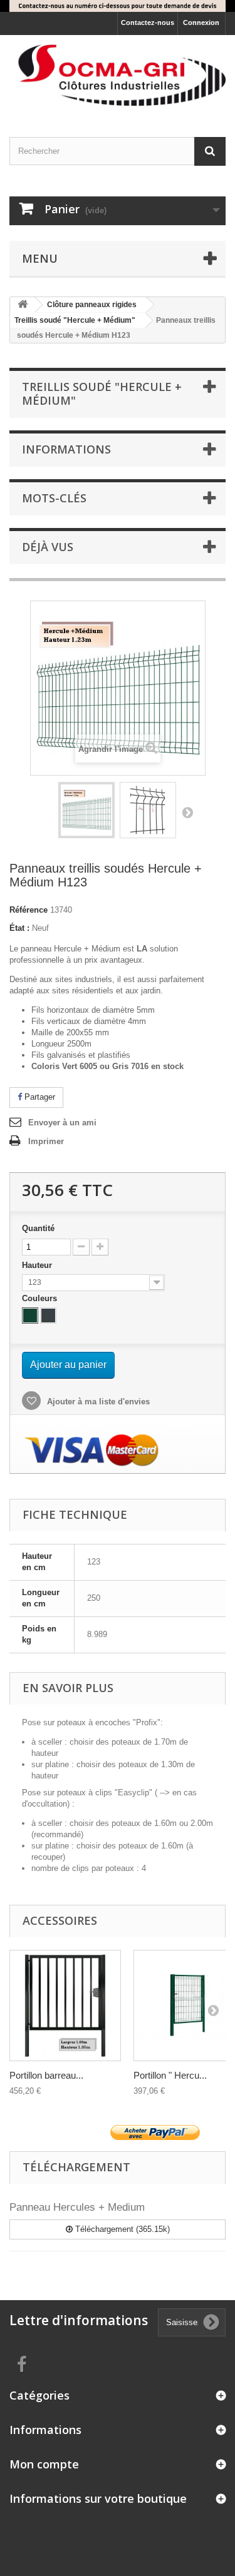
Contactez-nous (148, 23)
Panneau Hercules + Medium (77, 2207)
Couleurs (41, 1298)
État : (19, 928)
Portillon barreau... (46, 2075)
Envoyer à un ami (62, 1123)
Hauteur (38, 1265)
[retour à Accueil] (23, 305)
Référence (29, 910)
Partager (39, 1097)
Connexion (201, 23)
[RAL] (65, 2006)
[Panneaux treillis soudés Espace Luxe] (86, 810)
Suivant (187, 812)
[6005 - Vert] (30, 1316)
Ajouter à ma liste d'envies (97, 1402)
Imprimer (46, 1141)
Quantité (38, 1228)
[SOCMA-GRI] (118, 75)
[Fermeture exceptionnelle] (118, 6)
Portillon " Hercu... (170, 2075)
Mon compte (44, 2464)
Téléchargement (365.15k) (121, 2229)
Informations (66, 449)
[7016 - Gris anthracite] (48, 1316)
